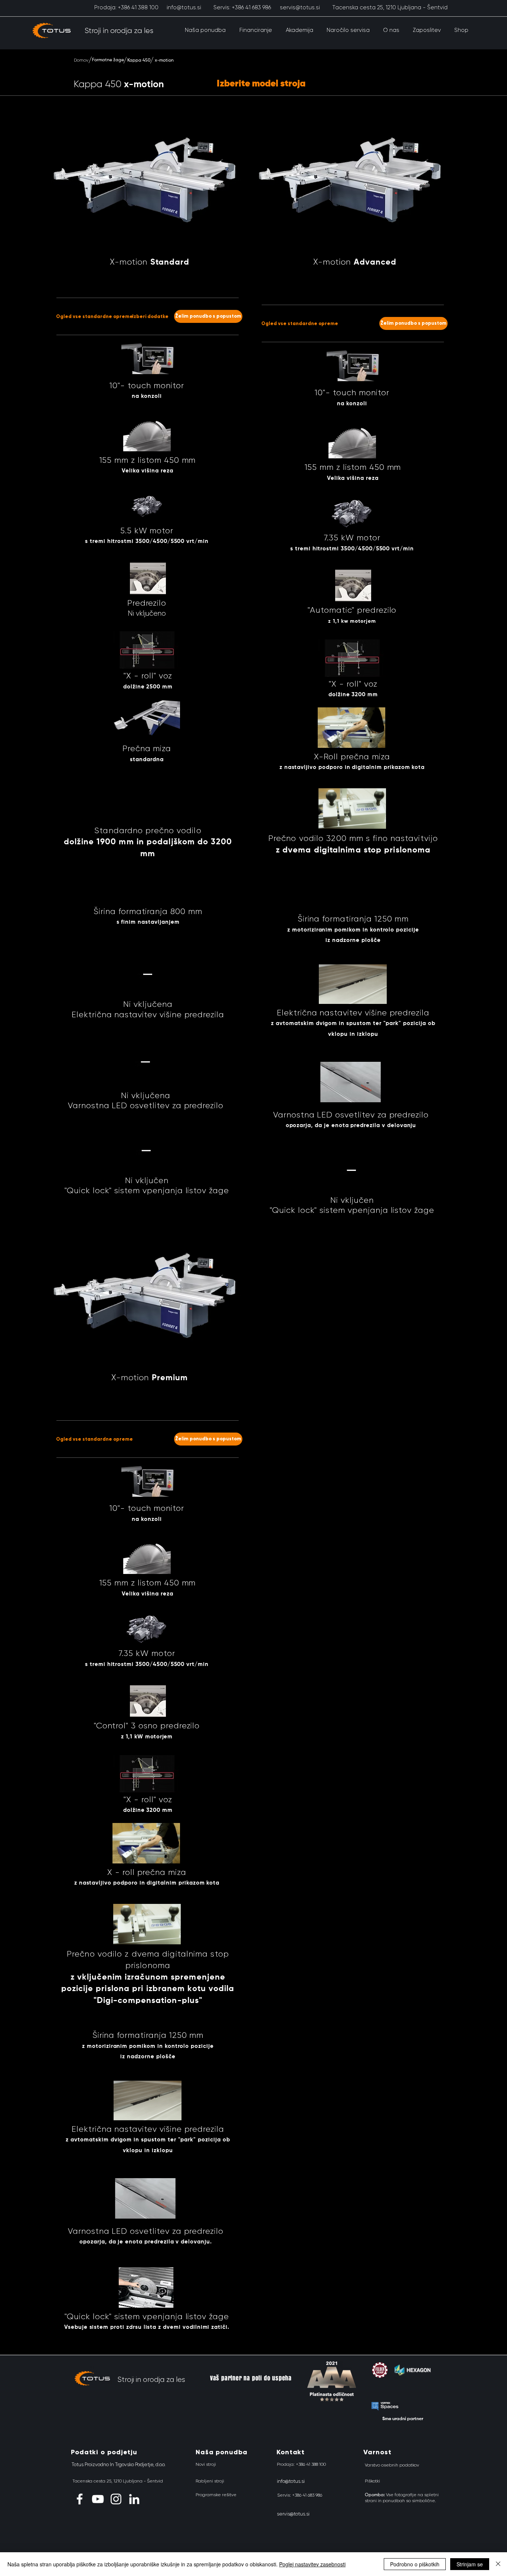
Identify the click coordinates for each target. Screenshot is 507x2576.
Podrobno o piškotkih (415, 2564)
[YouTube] (98, 2499)
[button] (205, 30)
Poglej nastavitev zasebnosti (312, 2564)
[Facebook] (80, 2499)
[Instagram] (116, 2499)
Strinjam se (470, 2564)
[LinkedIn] (134, 2499)
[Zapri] (498, 2564)
